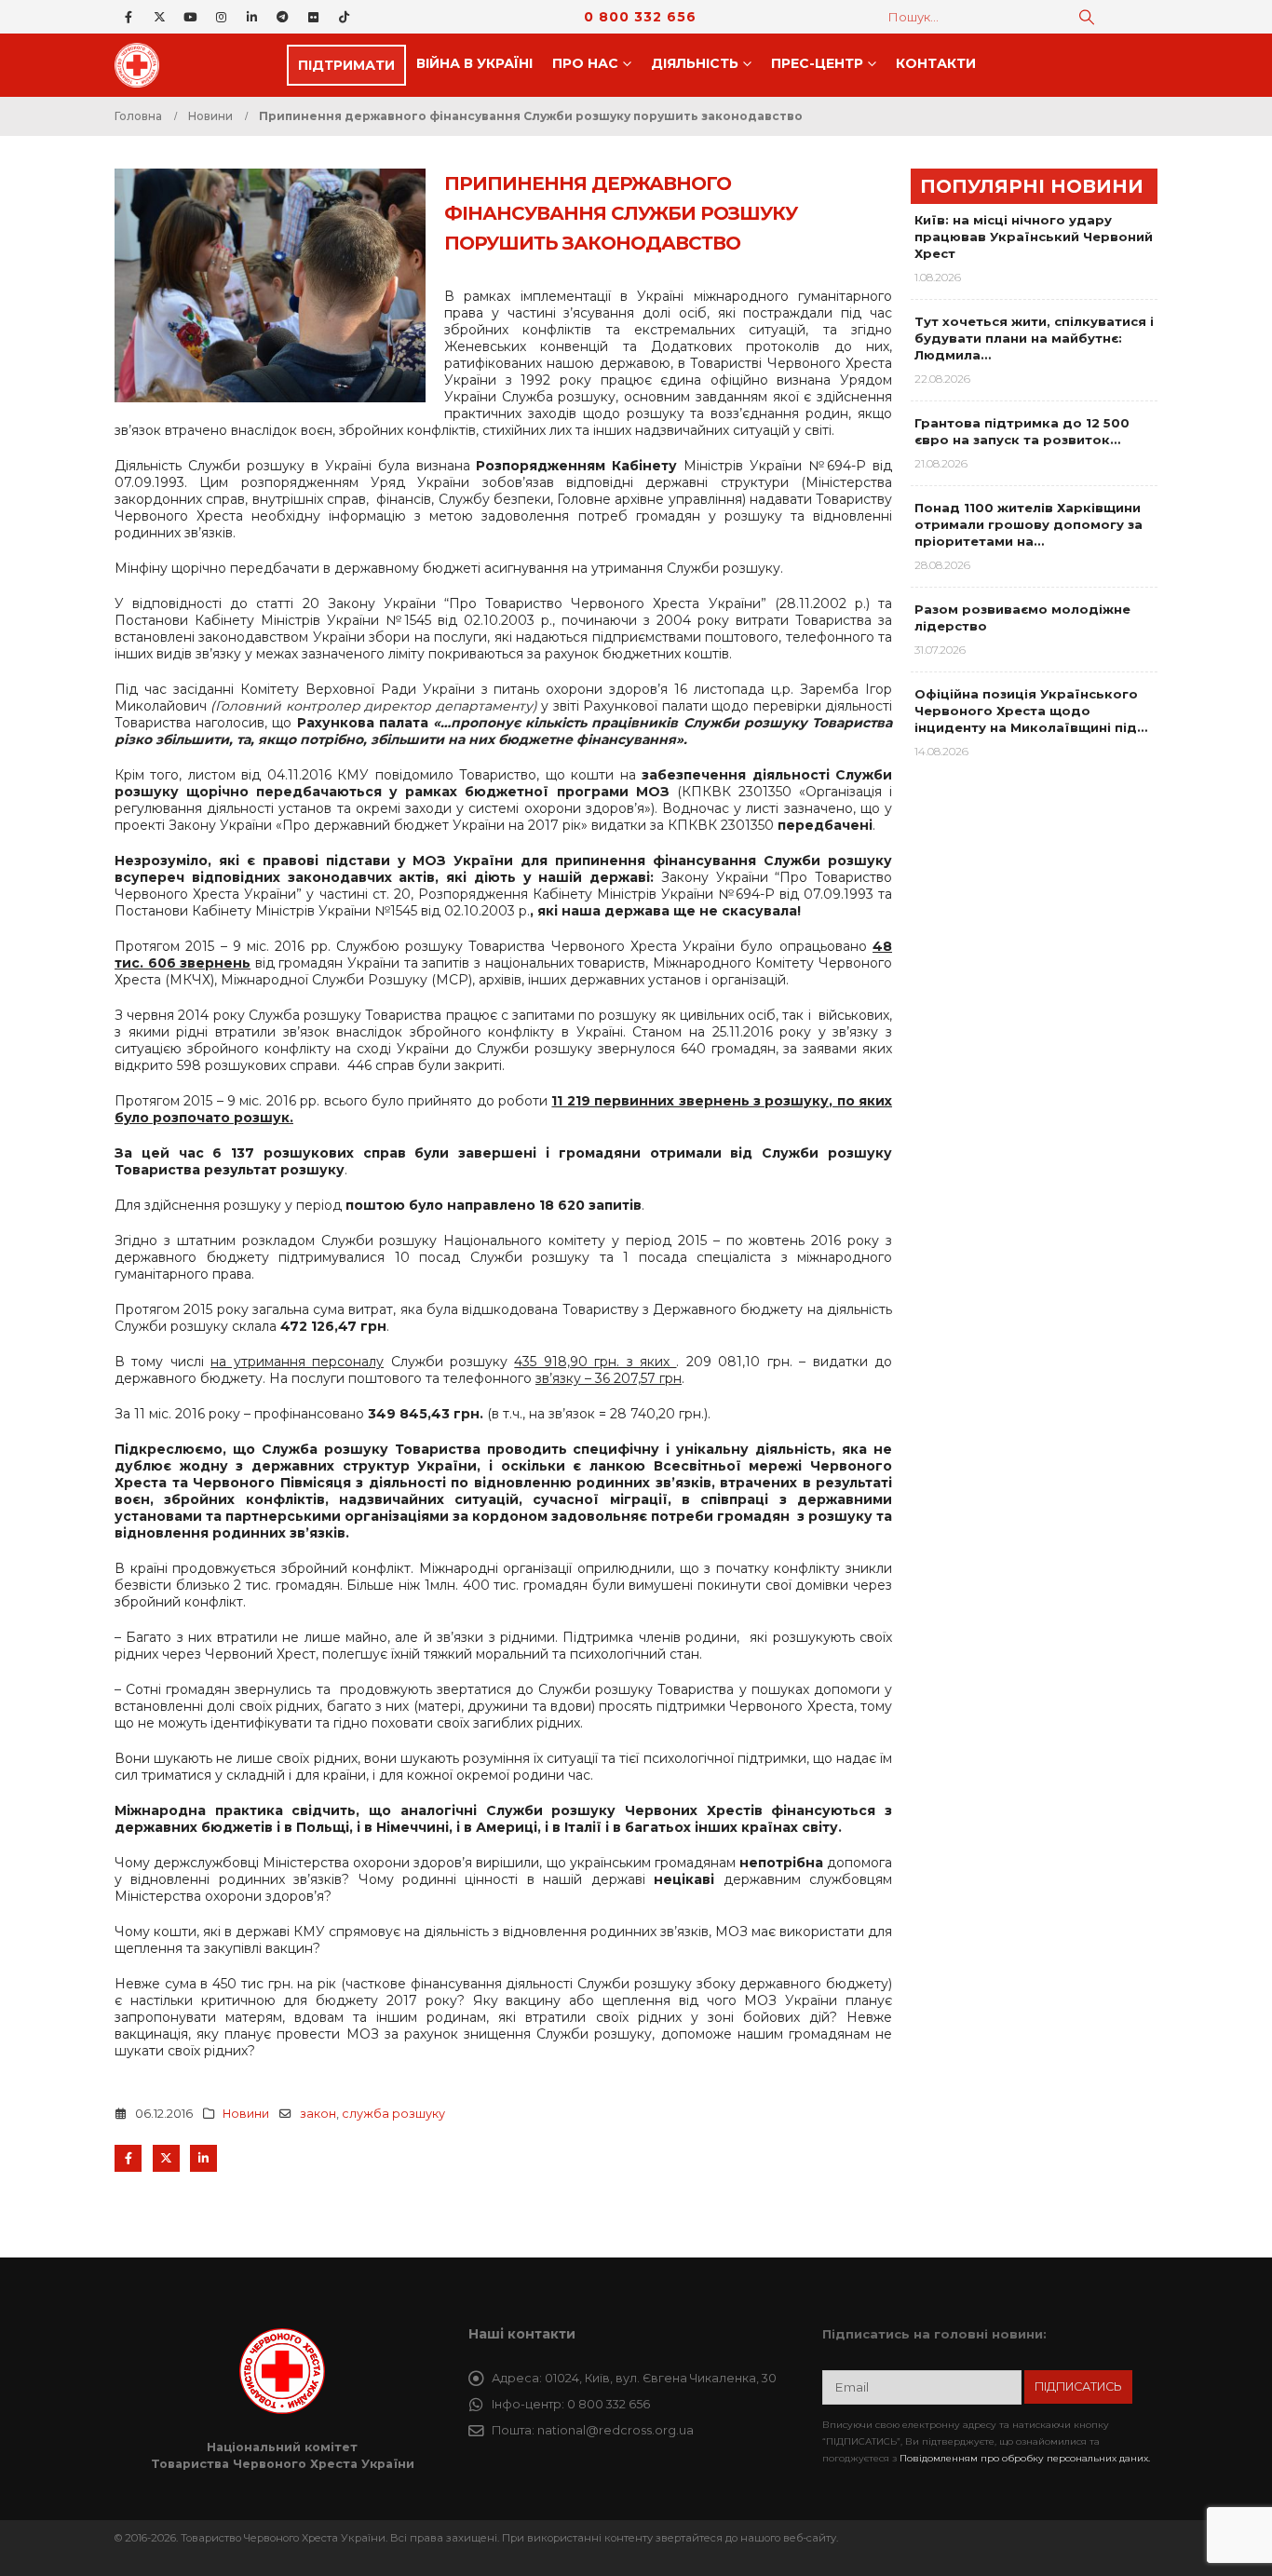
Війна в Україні (474, 63)
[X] (159, 17)
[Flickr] (313, 17)
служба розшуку (393, 2114)
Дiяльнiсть (695, 63)
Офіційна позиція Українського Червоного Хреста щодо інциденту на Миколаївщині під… (1031, 711)
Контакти (936, 63)
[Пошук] (1087, 17)
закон (318, 2114)
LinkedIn (203, 2158)
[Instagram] (221, 17)
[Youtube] (190, 17)
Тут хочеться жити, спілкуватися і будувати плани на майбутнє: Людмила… (1034, 338)
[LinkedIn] (251, 17)
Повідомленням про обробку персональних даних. (1025, 2458)
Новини (246, 2114)
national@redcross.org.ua (616, 2430)
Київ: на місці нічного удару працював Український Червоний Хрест (1034, 237)
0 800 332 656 (640, 17)
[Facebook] (129, 17)
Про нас (585, 63)
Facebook (128, 2158)
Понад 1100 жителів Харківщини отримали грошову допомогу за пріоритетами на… (1028, 524)
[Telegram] (282, 17)
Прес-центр (817, 63)
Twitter (166, 2158)
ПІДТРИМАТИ (346, 65)
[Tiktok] (344, 17)
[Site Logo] (142, 65)
